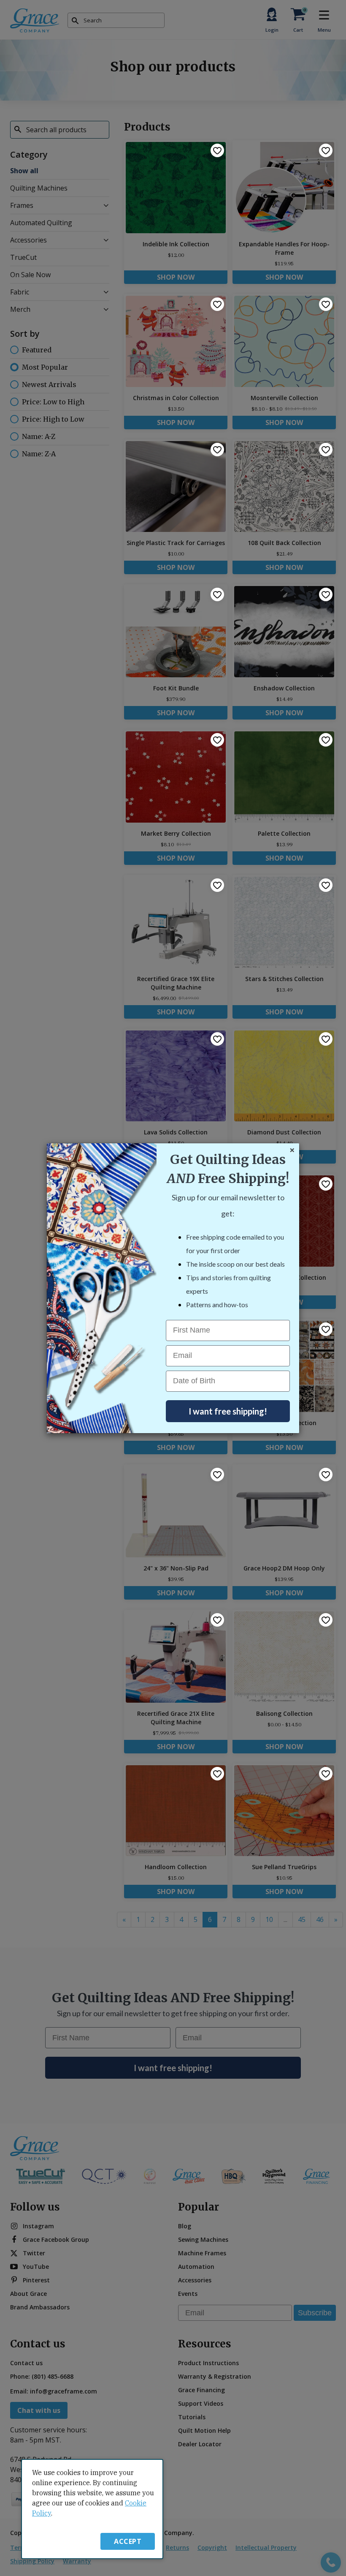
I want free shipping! (228, 1411)
